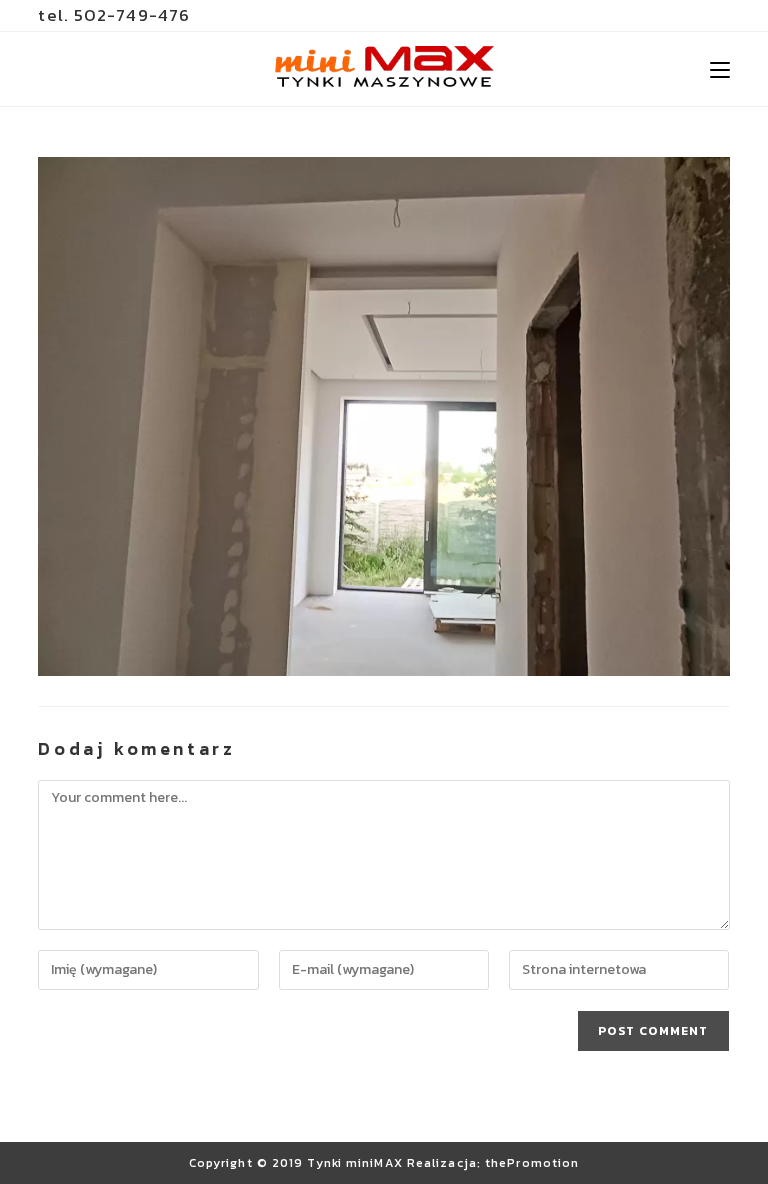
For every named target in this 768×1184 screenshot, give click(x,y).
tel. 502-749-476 (114, 15)
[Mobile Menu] (720, 69)
